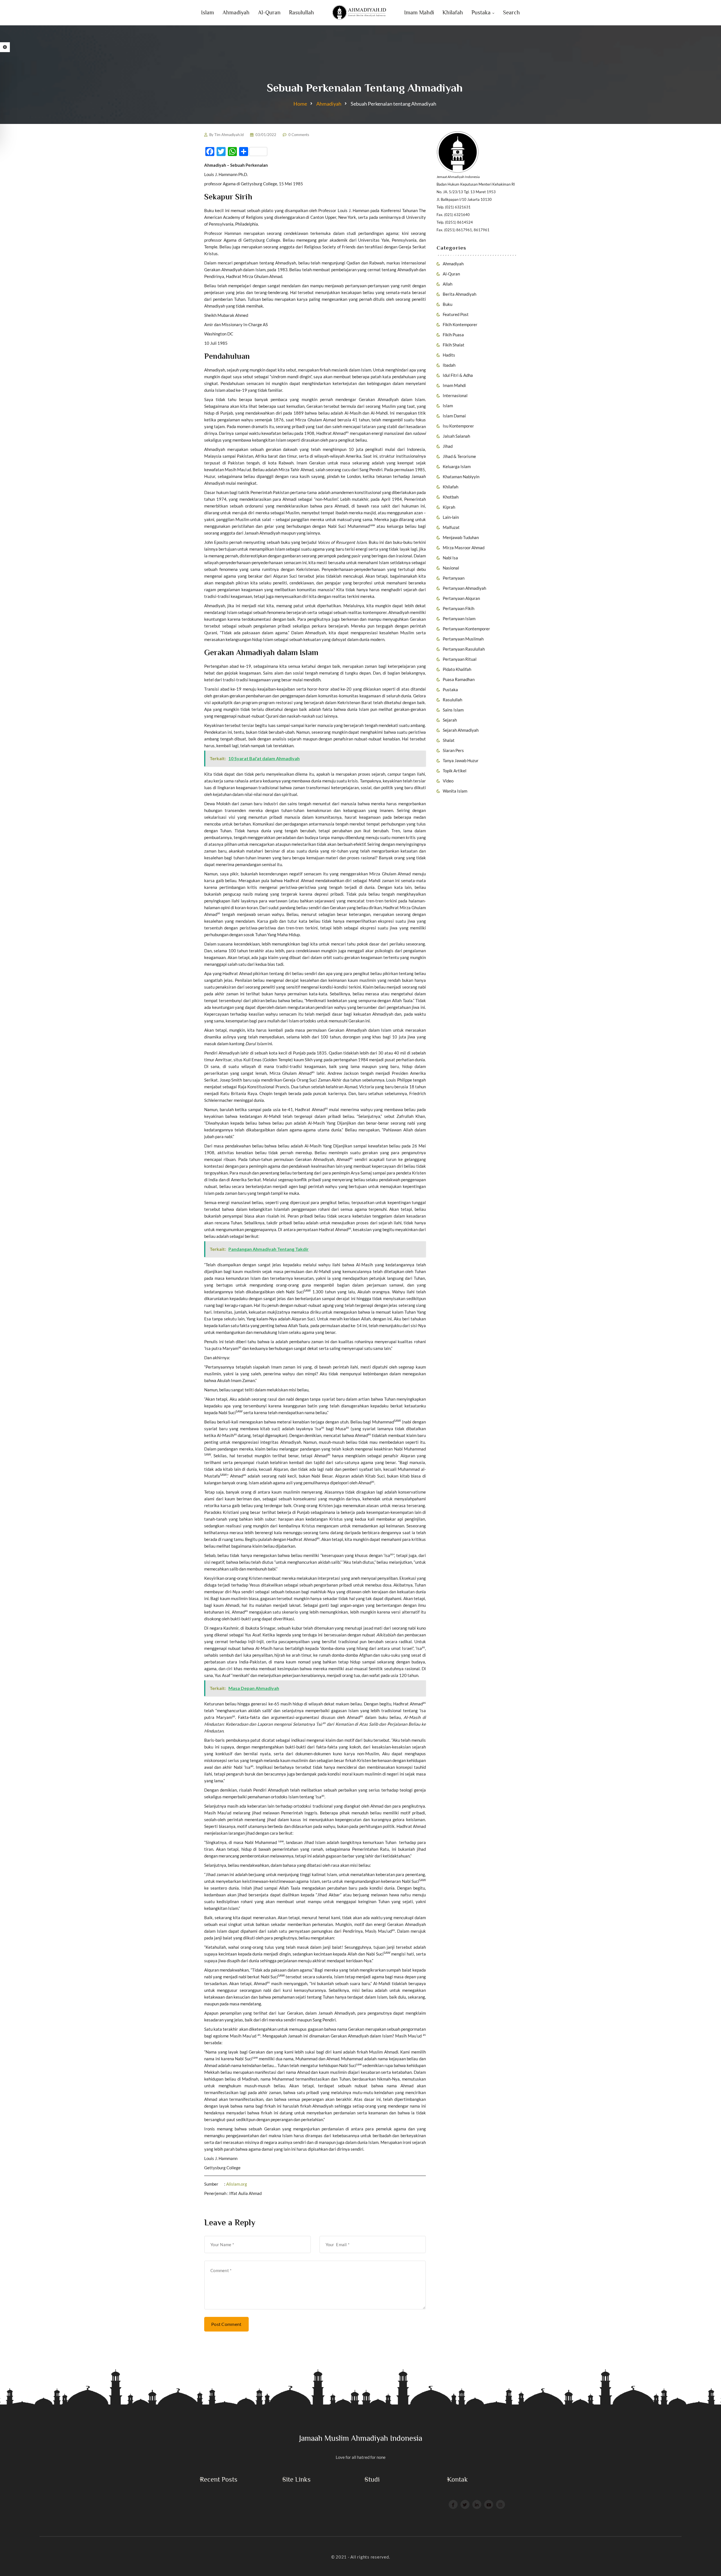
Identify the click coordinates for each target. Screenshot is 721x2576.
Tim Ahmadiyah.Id (229, 135)
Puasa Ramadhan (459, 679)
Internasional (455, 395)
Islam (208, 12)
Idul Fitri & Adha (458, 375)
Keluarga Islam (457, 466)
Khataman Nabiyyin (461, 477)
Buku (448, 304)
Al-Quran (269, 12)
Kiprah (449, 507)
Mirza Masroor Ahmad (464, 548)
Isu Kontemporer (458, 426)
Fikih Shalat (454, 345)
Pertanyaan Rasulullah (464, 649)
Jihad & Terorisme (459, 456)
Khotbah (451, 497)
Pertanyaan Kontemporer (466, 629)
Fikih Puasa (453, 335)
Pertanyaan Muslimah (463, 639)
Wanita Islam (455, 791)
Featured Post (456, 314)
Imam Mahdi (419, 12)
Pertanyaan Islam (459, 619)
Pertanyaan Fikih (459, 608)
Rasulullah (301, 12)
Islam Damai (454, 416)
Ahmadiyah (236, 12)
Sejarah (450, 720)
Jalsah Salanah (456, 436)
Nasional (451, 568)
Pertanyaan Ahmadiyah (464, 588)
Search (511, 12)
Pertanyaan (454, 578)
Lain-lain (451, 517)
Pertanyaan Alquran (461, 598)
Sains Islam (453, 710)
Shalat (449, 740)
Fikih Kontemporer (460, 324)
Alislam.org (237, 2184)
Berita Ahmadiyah (459, 294)
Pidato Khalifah (457, 669)
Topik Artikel (455, 771)
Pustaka (481, 12)
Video (448, 781)
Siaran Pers (453, 750)
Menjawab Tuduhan (461, 537)
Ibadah (449, 365)
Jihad (448, 446)
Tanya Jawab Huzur (461, 760)
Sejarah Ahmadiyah (461, 730)
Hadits (449, 355)
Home (300, 104)
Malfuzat (451, 527)
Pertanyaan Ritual (460, 659)
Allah (448, 284)
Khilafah (453, 12)
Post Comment (226, 2324)
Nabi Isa (450, 558)
